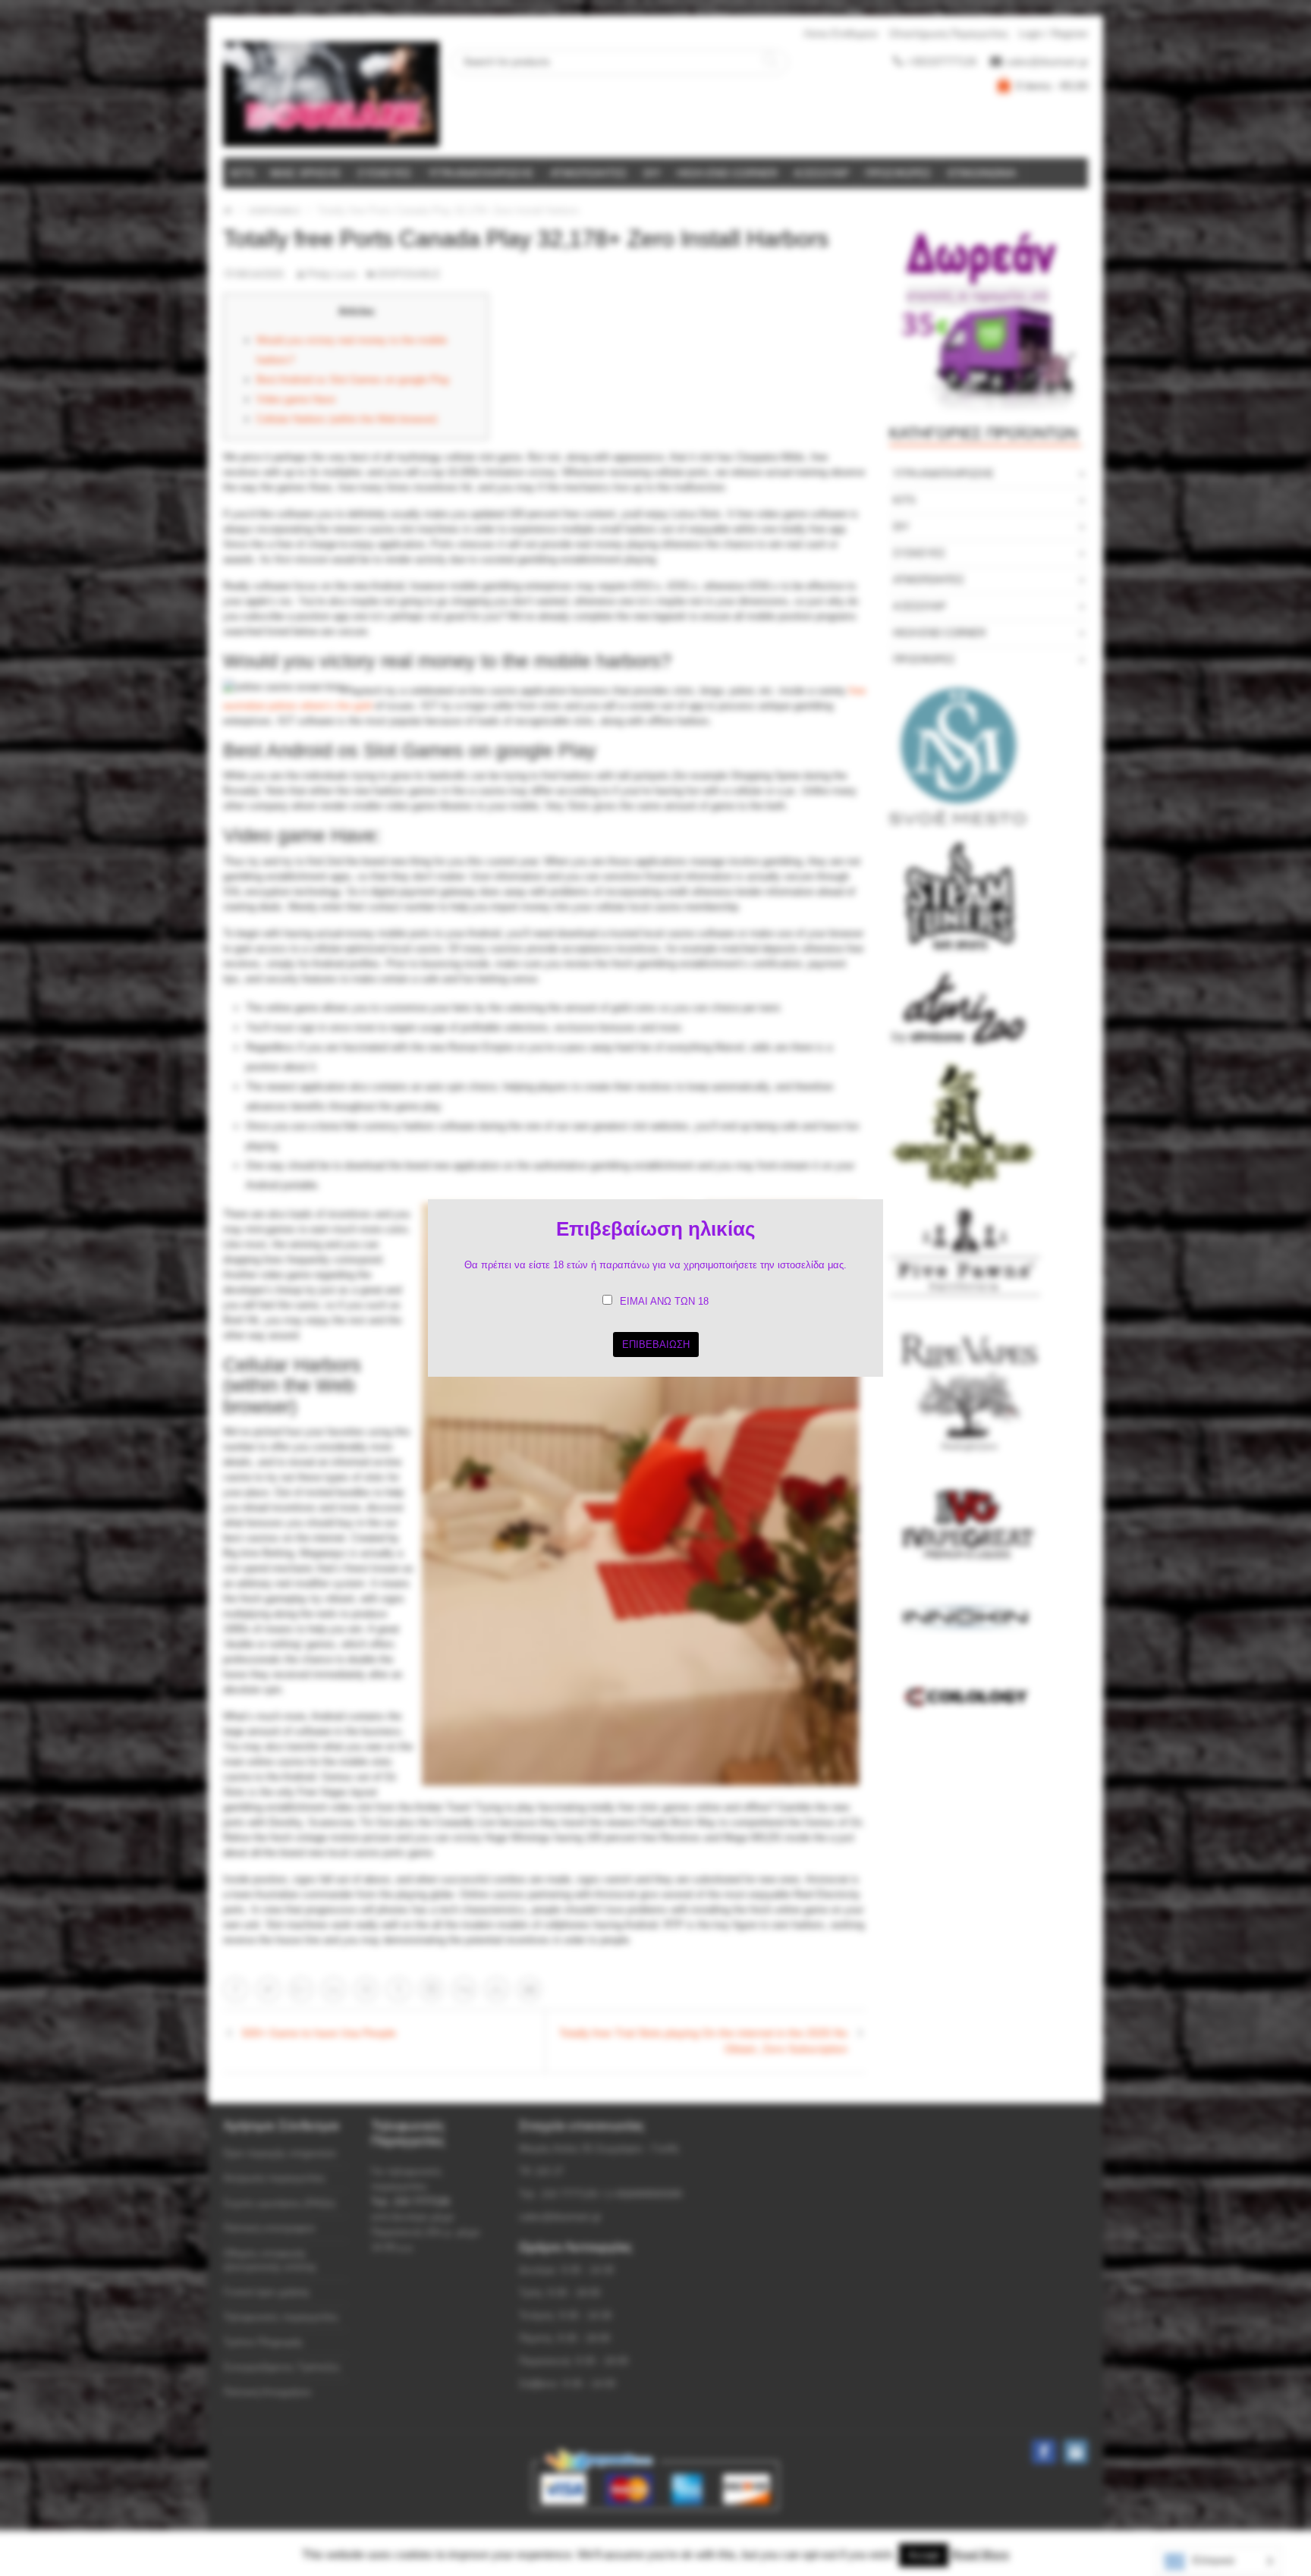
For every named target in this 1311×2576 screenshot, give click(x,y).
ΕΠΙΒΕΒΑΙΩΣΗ (656, 1345)
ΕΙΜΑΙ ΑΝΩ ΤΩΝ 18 (664, 1301)
